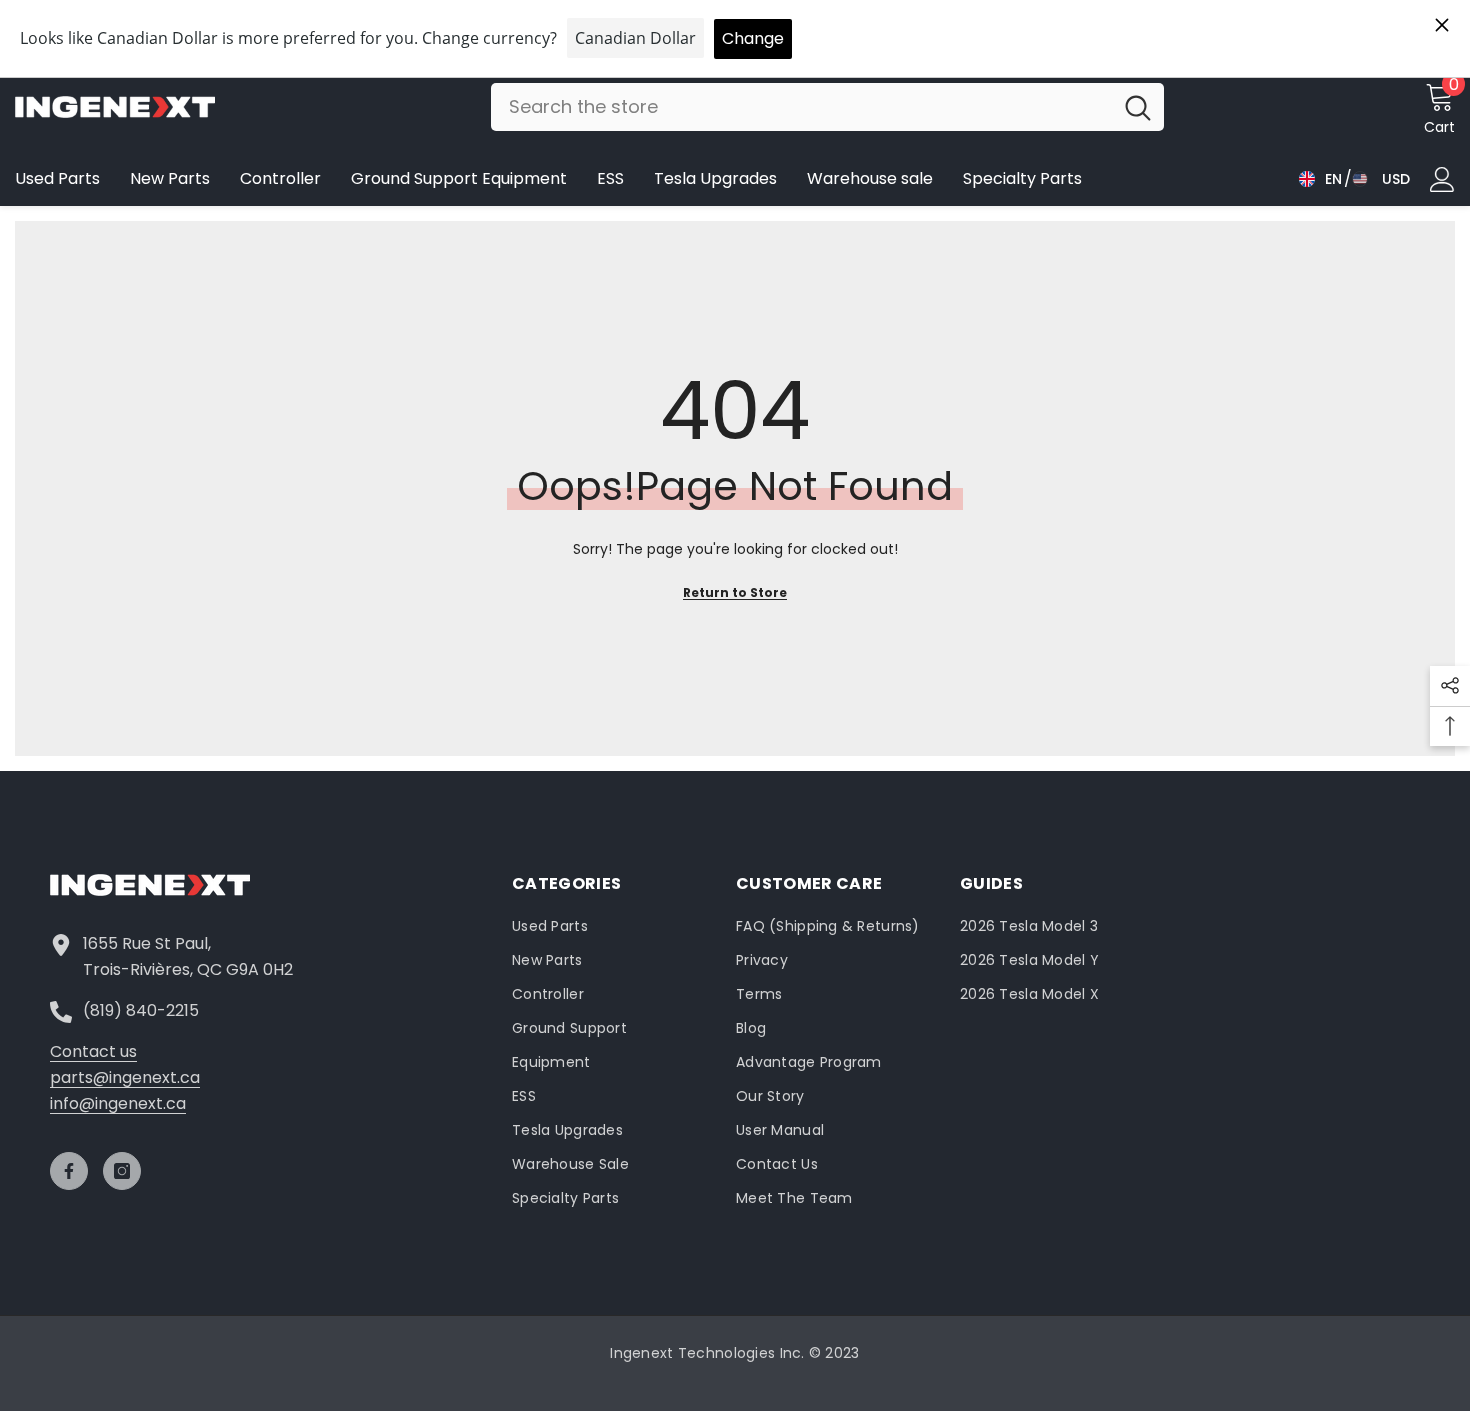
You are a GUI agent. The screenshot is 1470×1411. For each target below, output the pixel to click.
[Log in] (1442, 179)
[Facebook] (69, 1171)
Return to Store (735, 592)
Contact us (93, 1051)
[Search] (827, 107)
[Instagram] (122, 1171)
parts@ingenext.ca (125, 1077)
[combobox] (801, 107)
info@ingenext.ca (118, 1103)
